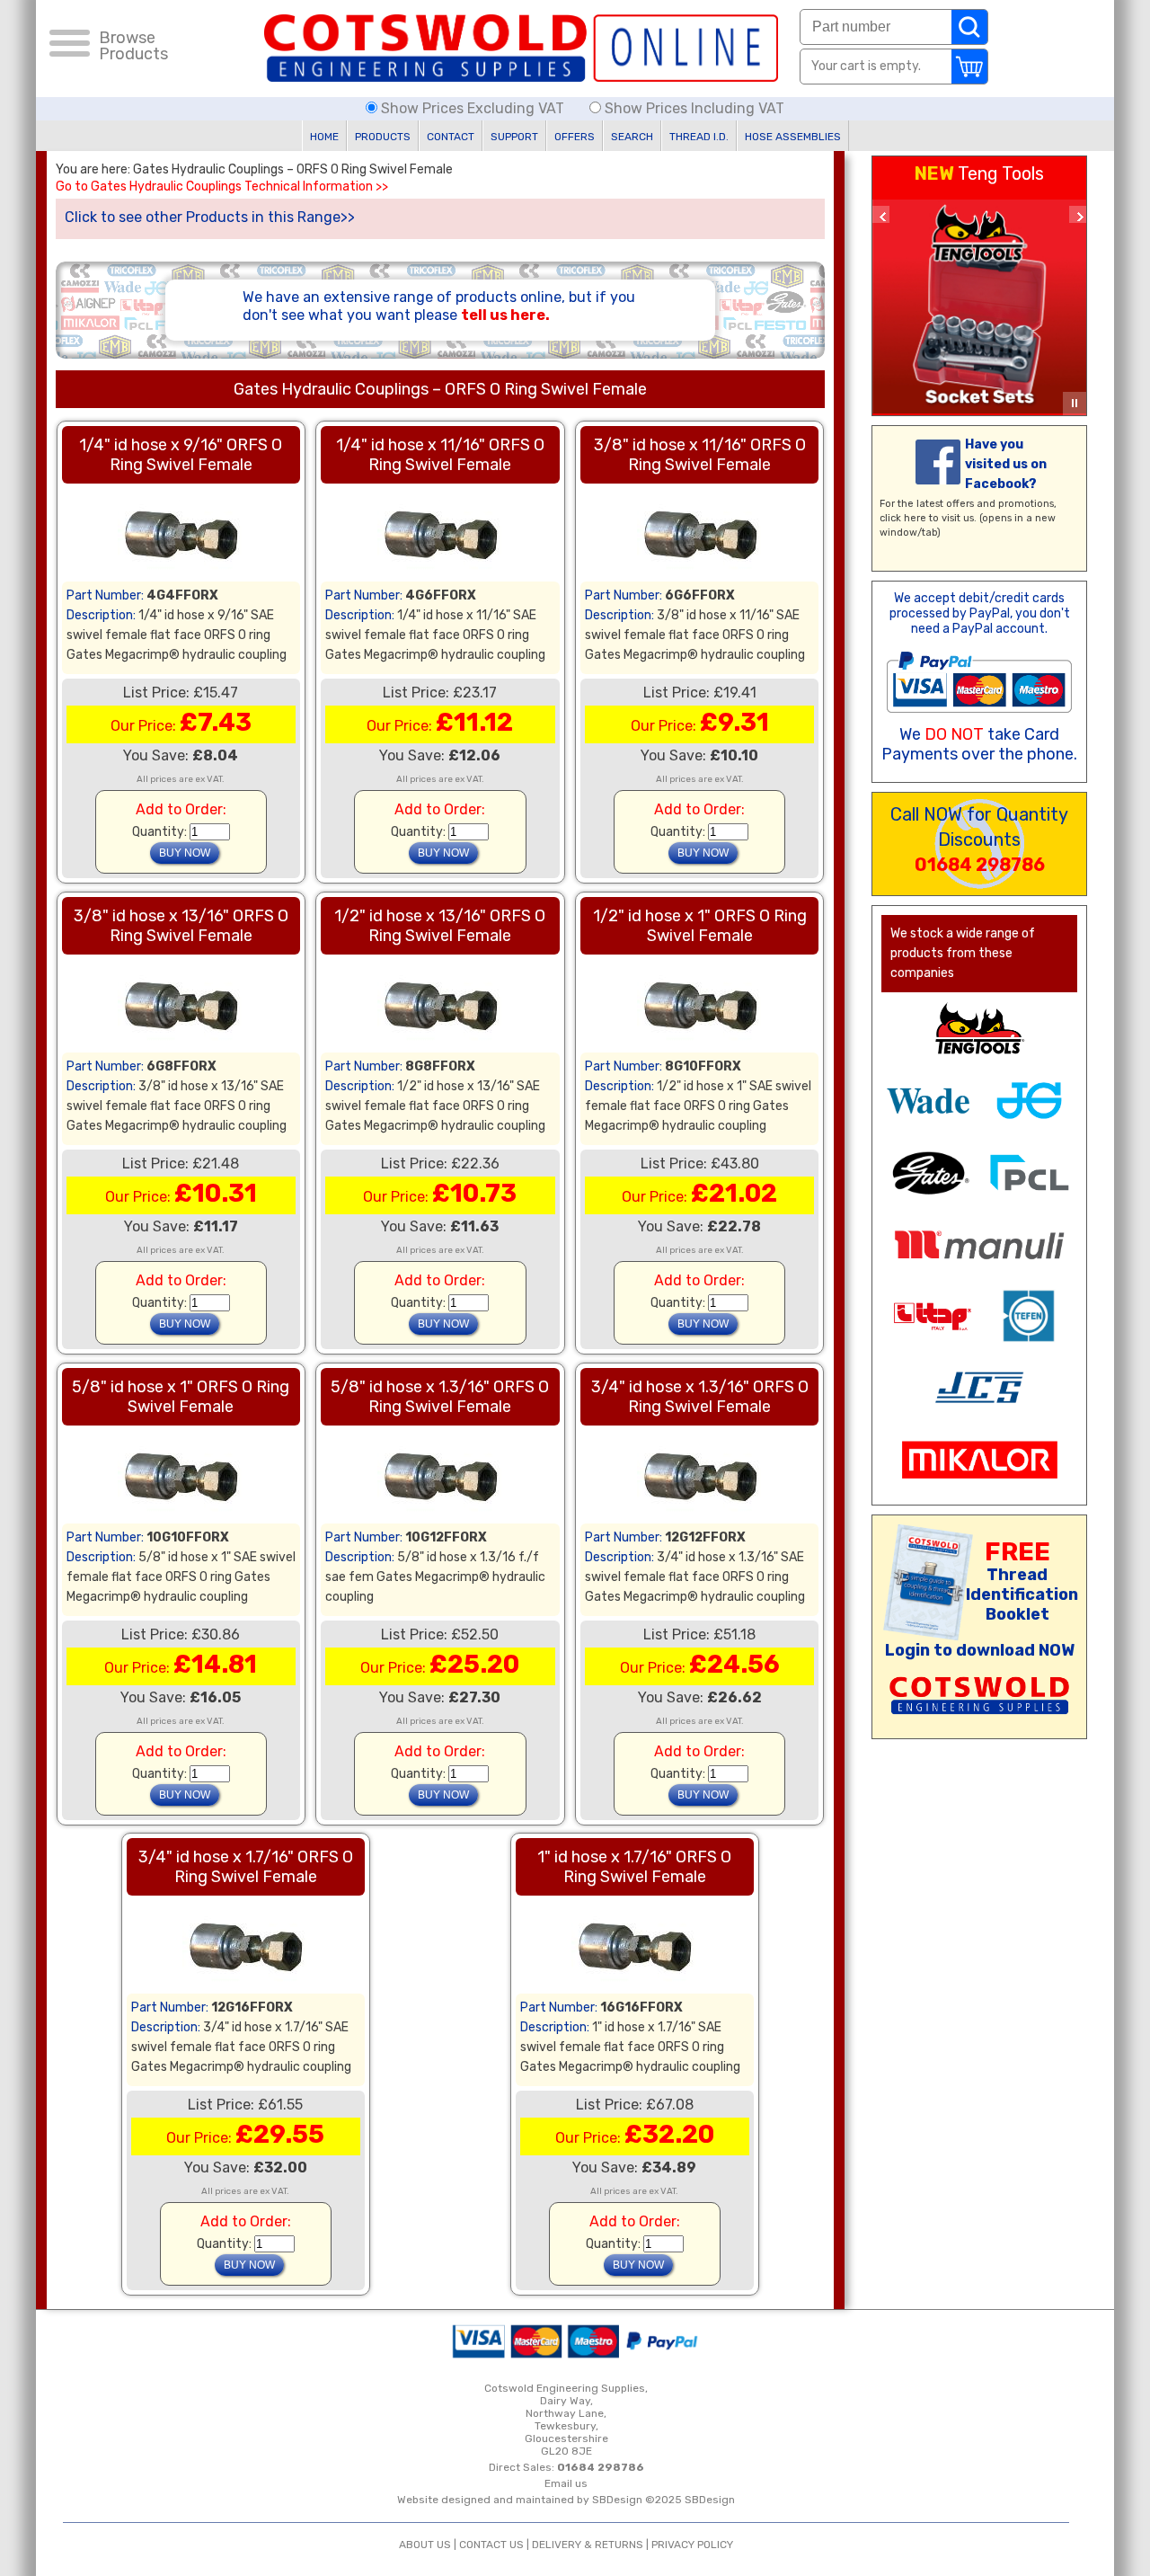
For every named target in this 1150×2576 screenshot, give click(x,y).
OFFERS (575, 137)
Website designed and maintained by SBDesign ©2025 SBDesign (566, 2500)
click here (903, 518)
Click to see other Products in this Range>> (210, 217)
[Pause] (1075, 404)
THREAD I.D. (699, 137)
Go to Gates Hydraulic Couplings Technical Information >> (222, 187)
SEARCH (632, 137)
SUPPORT (514, 137)
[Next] (1078, 214)
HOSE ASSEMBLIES (793, 137)
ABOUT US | (429, 2545)
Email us (566, 2483)
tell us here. (505, 315)
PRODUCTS (383, 137)
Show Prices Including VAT (693, 108)
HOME (324, 137)
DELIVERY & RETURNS (588, 2545)
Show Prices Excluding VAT (473, 108)
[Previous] (881, 214)
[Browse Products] (70, 46)
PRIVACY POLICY (692, 2545)
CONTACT (451, 137)
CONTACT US (491, 2545)
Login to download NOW (980, 1650)
